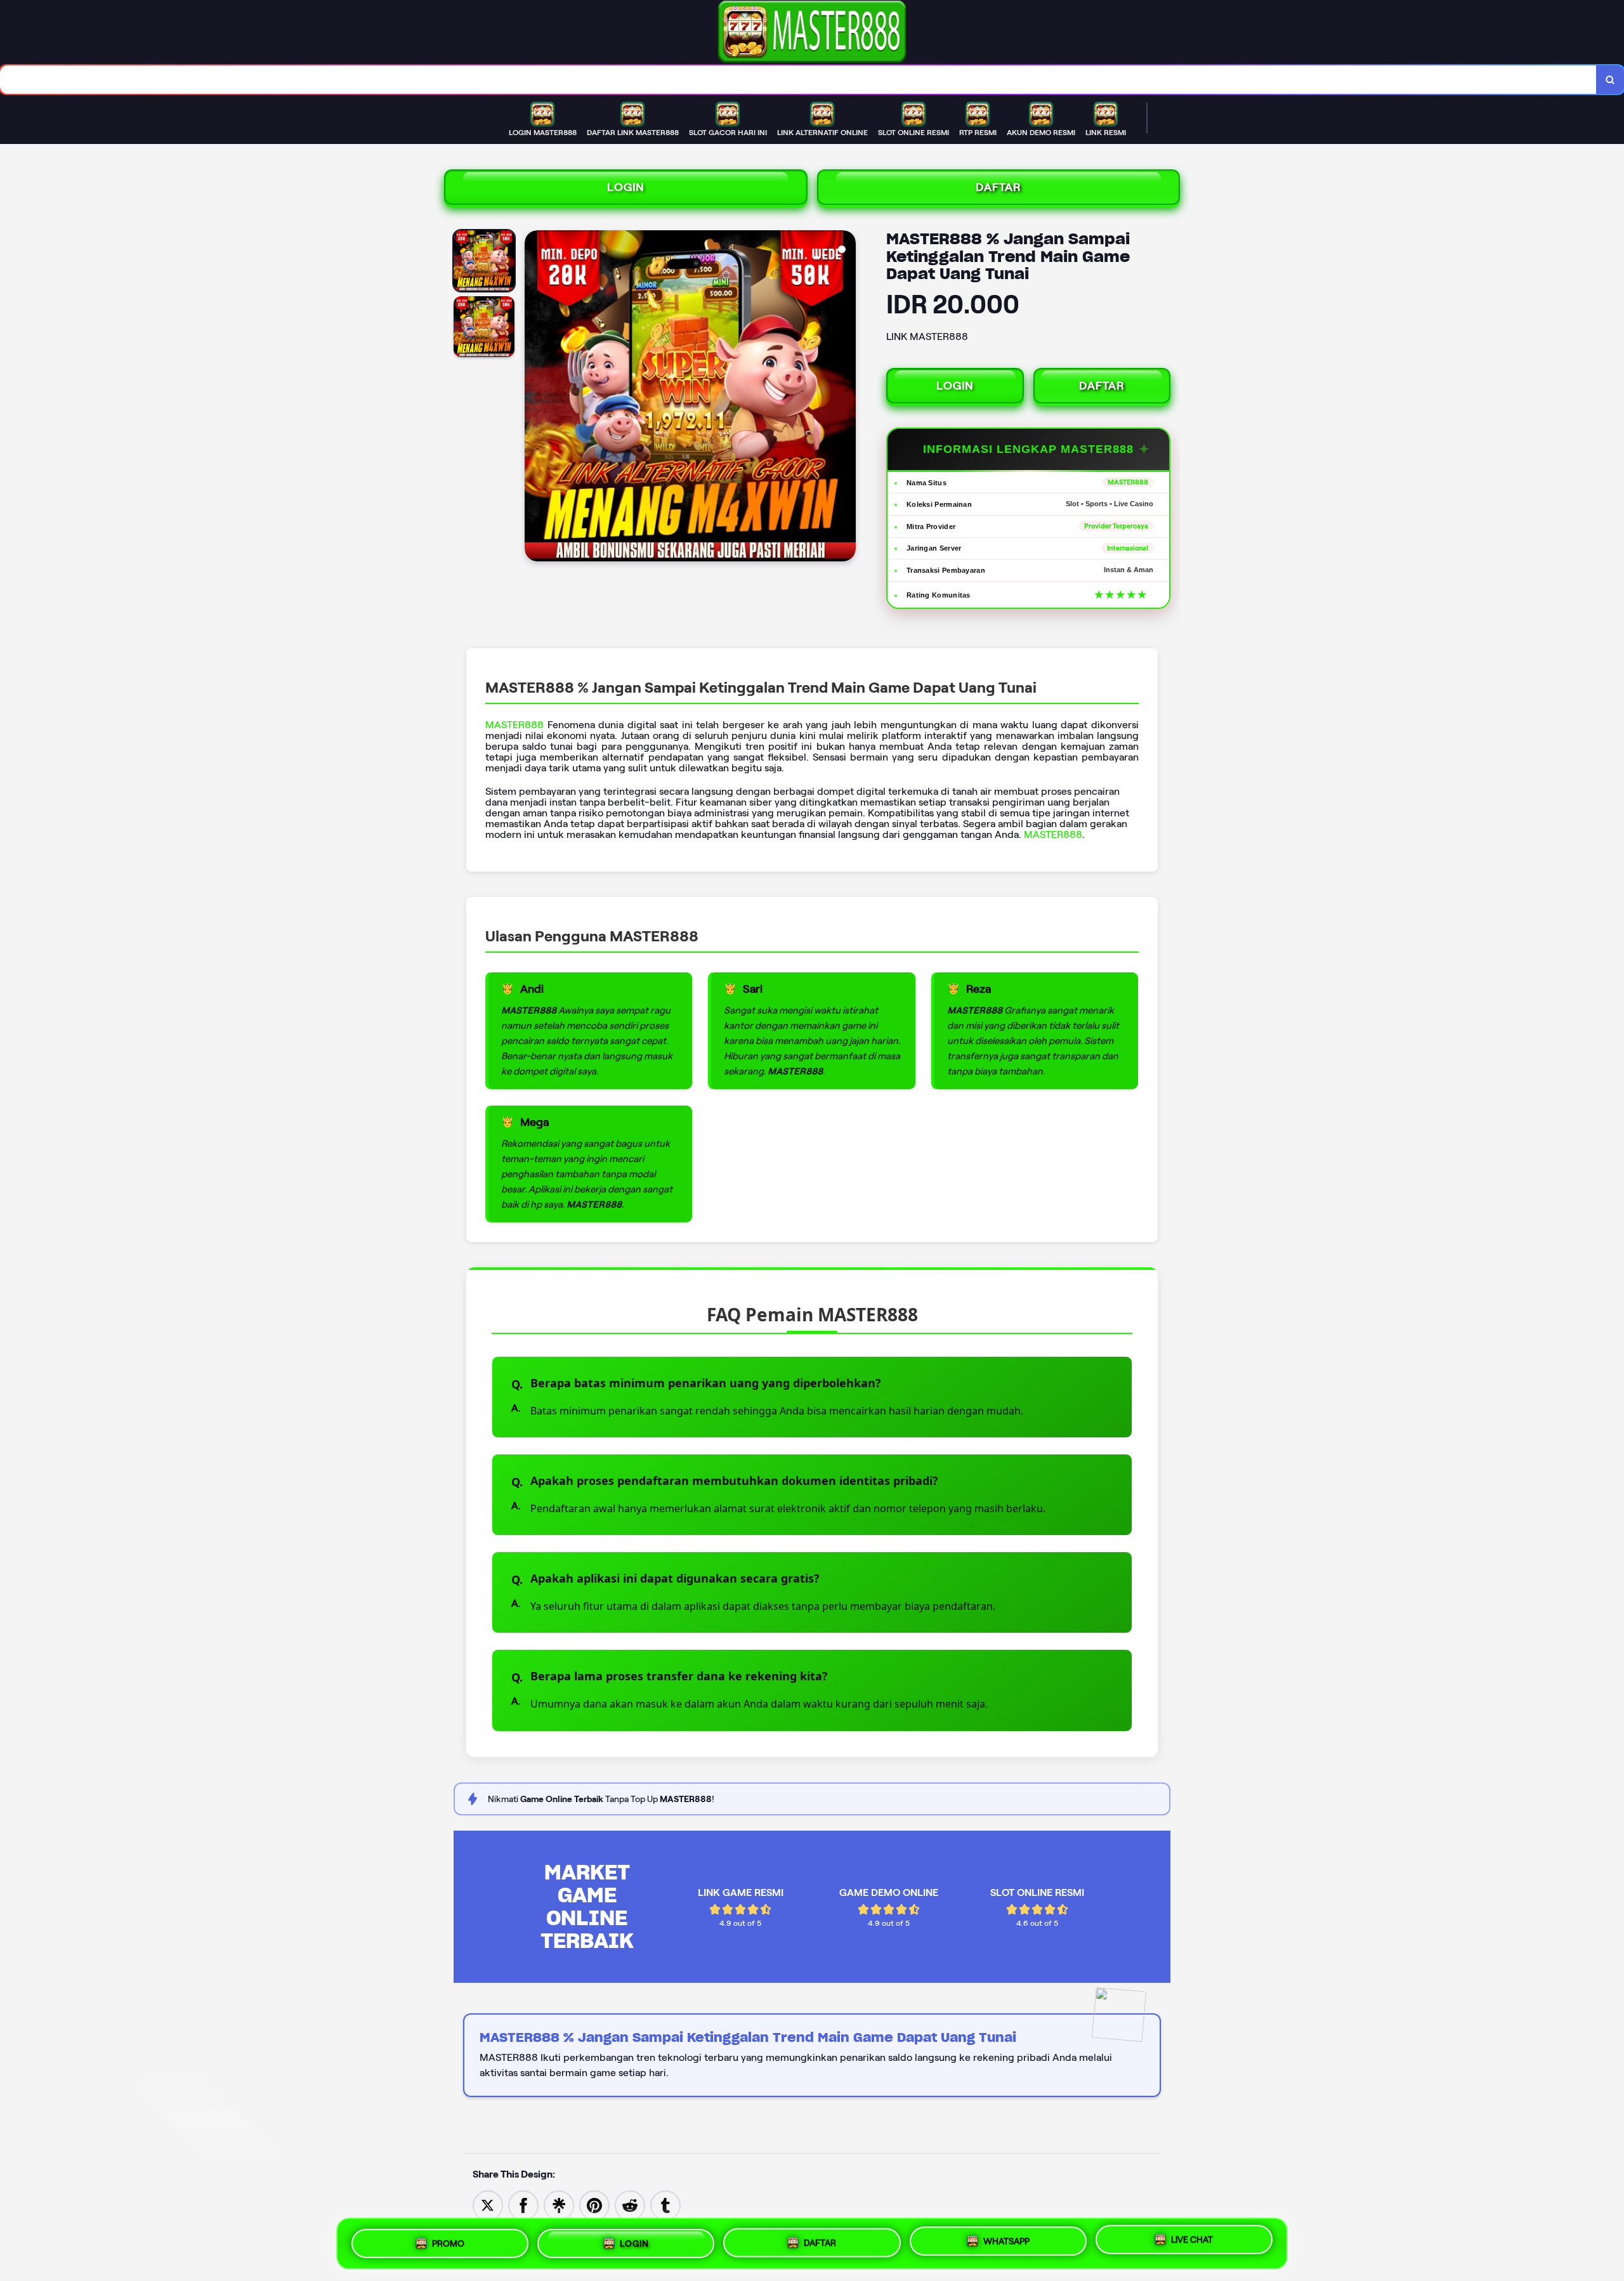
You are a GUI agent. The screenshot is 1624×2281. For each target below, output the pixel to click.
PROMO (448, 2243)
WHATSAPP (1006, 2239)
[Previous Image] (535, 398)
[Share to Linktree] (559, 2205)
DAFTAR (999, 187)
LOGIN (626, 187)
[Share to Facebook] (523, 2205)
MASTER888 (514, 725)
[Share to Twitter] (488, 2205)
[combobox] (798, 80)
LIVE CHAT (1192, 2239)
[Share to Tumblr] (665, 2205)
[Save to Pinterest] (594, 2205)
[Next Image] (846, 398)
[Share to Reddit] (630, 2205)
